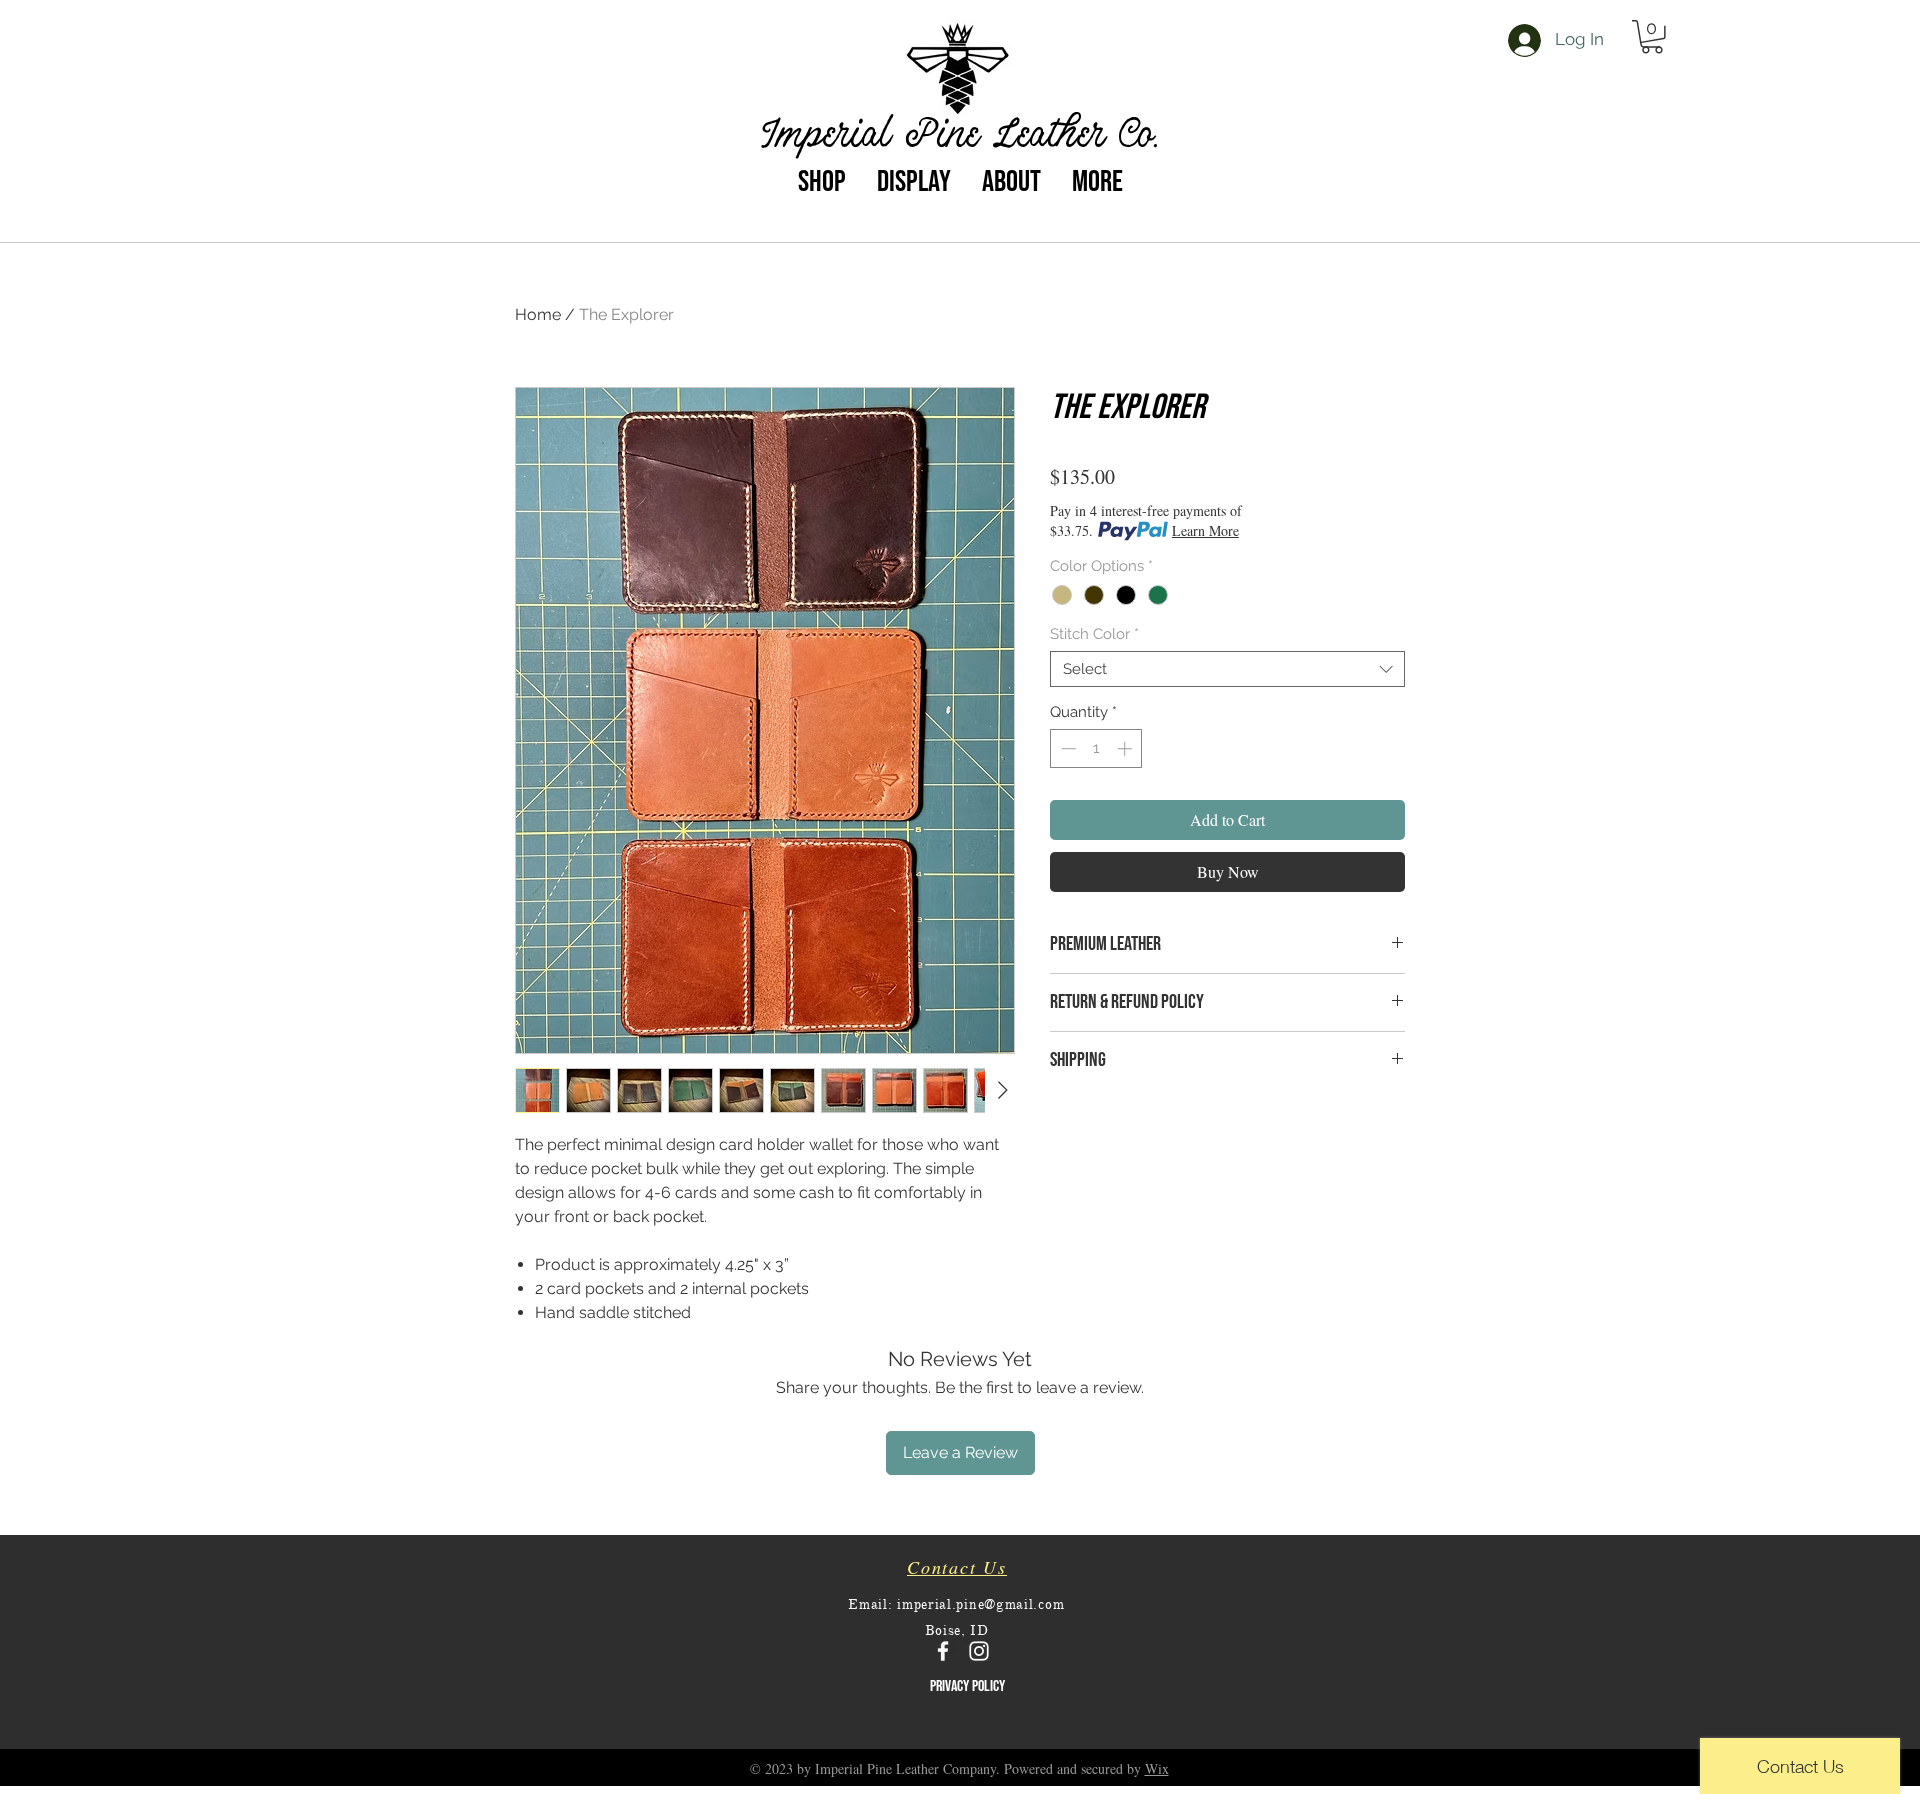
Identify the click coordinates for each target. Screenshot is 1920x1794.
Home (538, 314)
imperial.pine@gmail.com (980, 1604)
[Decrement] (1066, 748)
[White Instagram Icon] (979, 1651)
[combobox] (1227, 669)
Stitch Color (1094, 634)
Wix (1157, 1768)
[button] (1652, 37)
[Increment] (1126, 748)
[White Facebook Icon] (943, 1651)
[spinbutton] (1096, 748)
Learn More (1205, 530)
